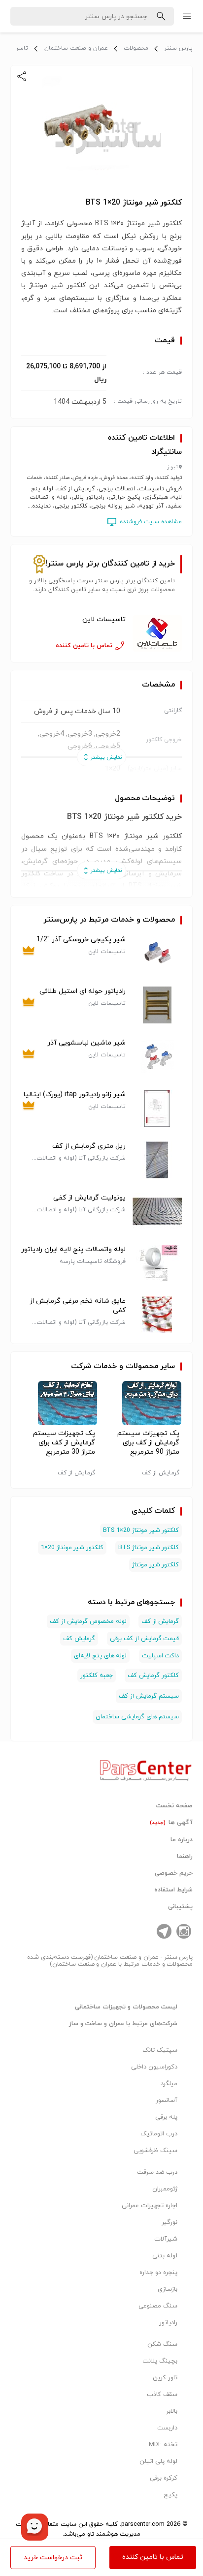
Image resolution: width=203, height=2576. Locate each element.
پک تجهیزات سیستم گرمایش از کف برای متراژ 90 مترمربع (148, 1443)
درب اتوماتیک (159, 2134)
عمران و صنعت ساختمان (76, 48)
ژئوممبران (165, 2189)
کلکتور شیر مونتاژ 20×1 (72, 1548)
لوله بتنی (165, 2256)
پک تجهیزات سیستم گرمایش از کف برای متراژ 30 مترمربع (64, 1443)
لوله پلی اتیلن (158, 2461)
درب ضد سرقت (157, 2172)
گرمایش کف (79, 1639)
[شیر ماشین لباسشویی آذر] (157, 1057)
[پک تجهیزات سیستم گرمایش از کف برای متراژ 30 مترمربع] (59, 1403)
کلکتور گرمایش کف (153, 1676)
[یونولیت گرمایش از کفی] (157, 1212)
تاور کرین (165, 2378)
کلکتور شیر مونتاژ (156, 1565)
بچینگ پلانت (160, 2361)
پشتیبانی (180, 1907)
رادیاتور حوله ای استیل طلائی (83, 991)
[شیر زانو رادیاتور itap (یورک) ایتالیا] (157, 1108)
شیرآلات (166, 2239)
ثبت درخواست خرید (53, 2558)
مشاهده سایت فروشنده (151, 522)
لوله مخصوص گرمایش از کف (88, 1621)
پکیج (170, 2495)
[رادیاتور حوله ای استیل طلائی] (157, 1005)
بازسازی (168, 2289)
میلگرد (169, 2084)
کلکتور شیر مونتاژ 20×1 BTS (141, 1530)
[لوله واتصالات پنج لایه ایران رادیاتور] (157, 1263)
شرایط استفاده (173, 1890)
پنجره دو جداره (158, 2273)
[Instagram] (184, 1931)
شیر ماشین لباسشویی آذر (86, 1043)
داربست (167, 2428)
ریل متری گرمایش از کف (89, 1146)
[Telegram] (164, 1931)
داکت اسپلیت (161, 1656)
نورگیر (169, 2222)
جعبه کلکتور (97, 1676)
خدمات (105, 1366)
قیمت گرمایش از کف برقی (144, 1639)
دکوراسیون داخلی (154, 2067)
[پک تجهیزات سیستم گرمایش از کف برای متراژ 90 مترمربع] (144, 1403)
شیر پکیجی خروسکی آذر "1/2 (81, 940)
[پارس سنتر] (146, 1768)
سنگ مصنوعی (158, 2306)
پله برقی (166, 2117)
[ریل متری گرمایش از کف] (157, 1160)
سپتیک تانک (160, 2050)
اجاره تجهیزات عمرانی (150, 2206)
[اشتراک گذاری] (22, 76)
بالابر (172, 2411)
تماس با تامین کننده (153, 2557)
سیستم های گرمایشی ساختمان (137, 1717)
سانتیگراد (167, 452)
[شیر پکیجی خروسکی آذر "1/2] (157, 953)
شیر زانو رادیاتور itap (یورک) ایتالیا (75, 1094)
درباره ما (182, 1840)
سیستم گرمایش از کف (149, 1696)
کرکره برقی (164, 2478)
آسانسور (167, 2100)
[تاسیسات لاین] (157, 633)
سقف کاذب (162, 2395)
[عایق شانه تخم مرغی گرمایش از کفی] (157, 1315)
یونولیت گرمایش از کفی (89, 1198)
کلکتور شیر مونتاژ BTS (149, 1548)
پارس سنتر (178, 48)
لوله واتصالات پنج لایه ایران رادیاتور (73, 1249)
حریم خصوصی (174, 1873)
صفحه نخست (174, 1806)
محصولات (136, 48)
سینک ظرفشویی (155, 2151)
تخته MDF (163, 2445)
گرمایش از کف (160, 1621)
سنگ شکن (162, 2344)
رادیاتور (168, 2323)
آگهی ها (171, 1823)
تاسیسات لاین (104, 619)
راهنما (185, 1857)
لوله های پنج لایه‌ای (100, 1656)
